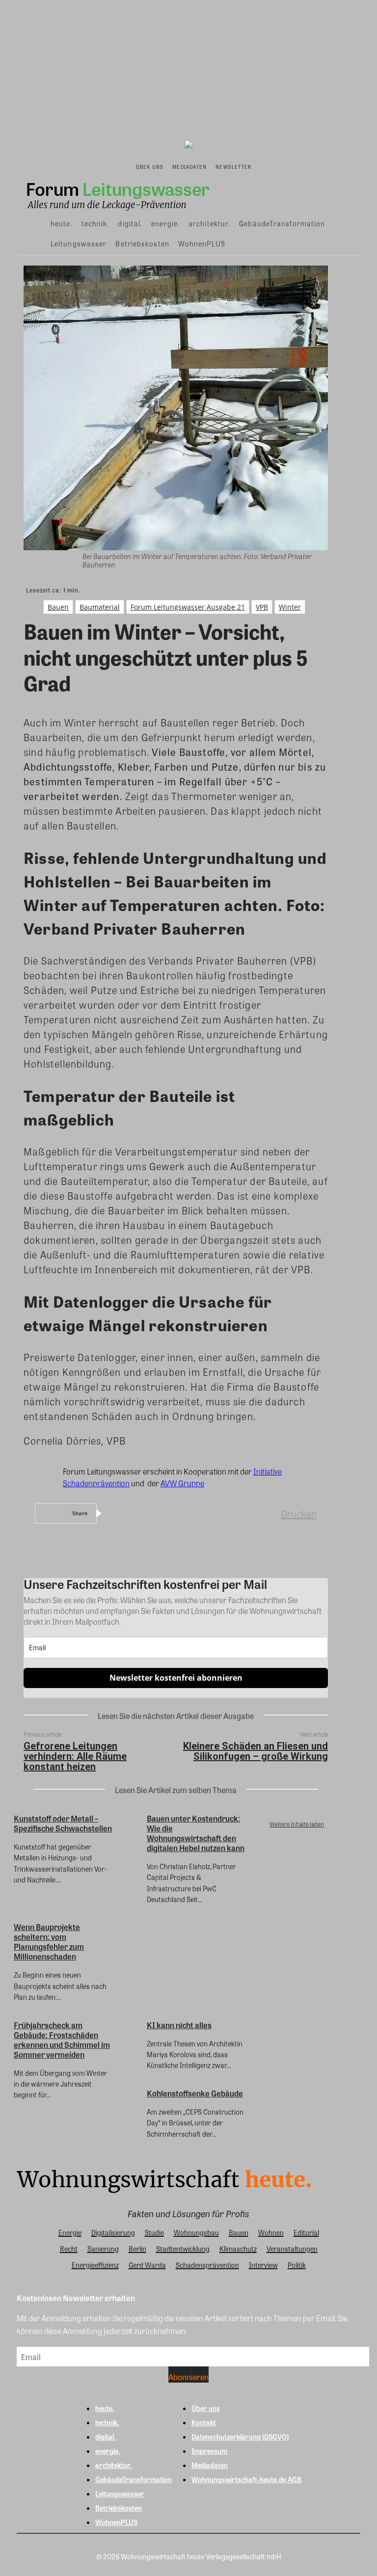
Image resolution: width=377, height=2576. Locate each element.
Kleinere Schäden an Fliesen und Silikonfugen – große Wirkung (256, 1751)
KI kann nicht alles (179, 2025)
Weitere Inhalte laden (297, 1824)
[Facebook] (123, 1513)
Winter (290, 607)
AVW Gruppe (182, 1483)
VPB (262, 607)
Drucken (299, 1514)
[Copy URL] (265, 1513)
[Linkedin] (194, 1513)
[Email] (229, 1513)
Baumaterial (100, 607)
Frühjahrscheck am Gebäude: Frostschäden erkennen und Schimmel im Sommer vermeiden (62, 2040)
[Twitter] (159, 1513)
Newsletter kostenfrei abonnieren (176, 1678)
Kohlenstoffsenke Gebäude (195, 2093)
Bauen (58, 607)
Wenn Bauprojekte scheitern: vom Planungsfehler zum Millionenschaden (49, 1942)
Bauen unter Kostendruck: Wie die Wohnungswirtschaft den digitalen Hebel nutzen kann (196, 1833)
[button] (265, 166)
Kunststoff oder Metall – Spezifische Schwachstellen (63, 1823)
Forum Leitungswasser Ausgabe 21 (188, 607)
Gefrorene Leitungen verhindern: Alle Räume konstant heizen (75, 1756)
